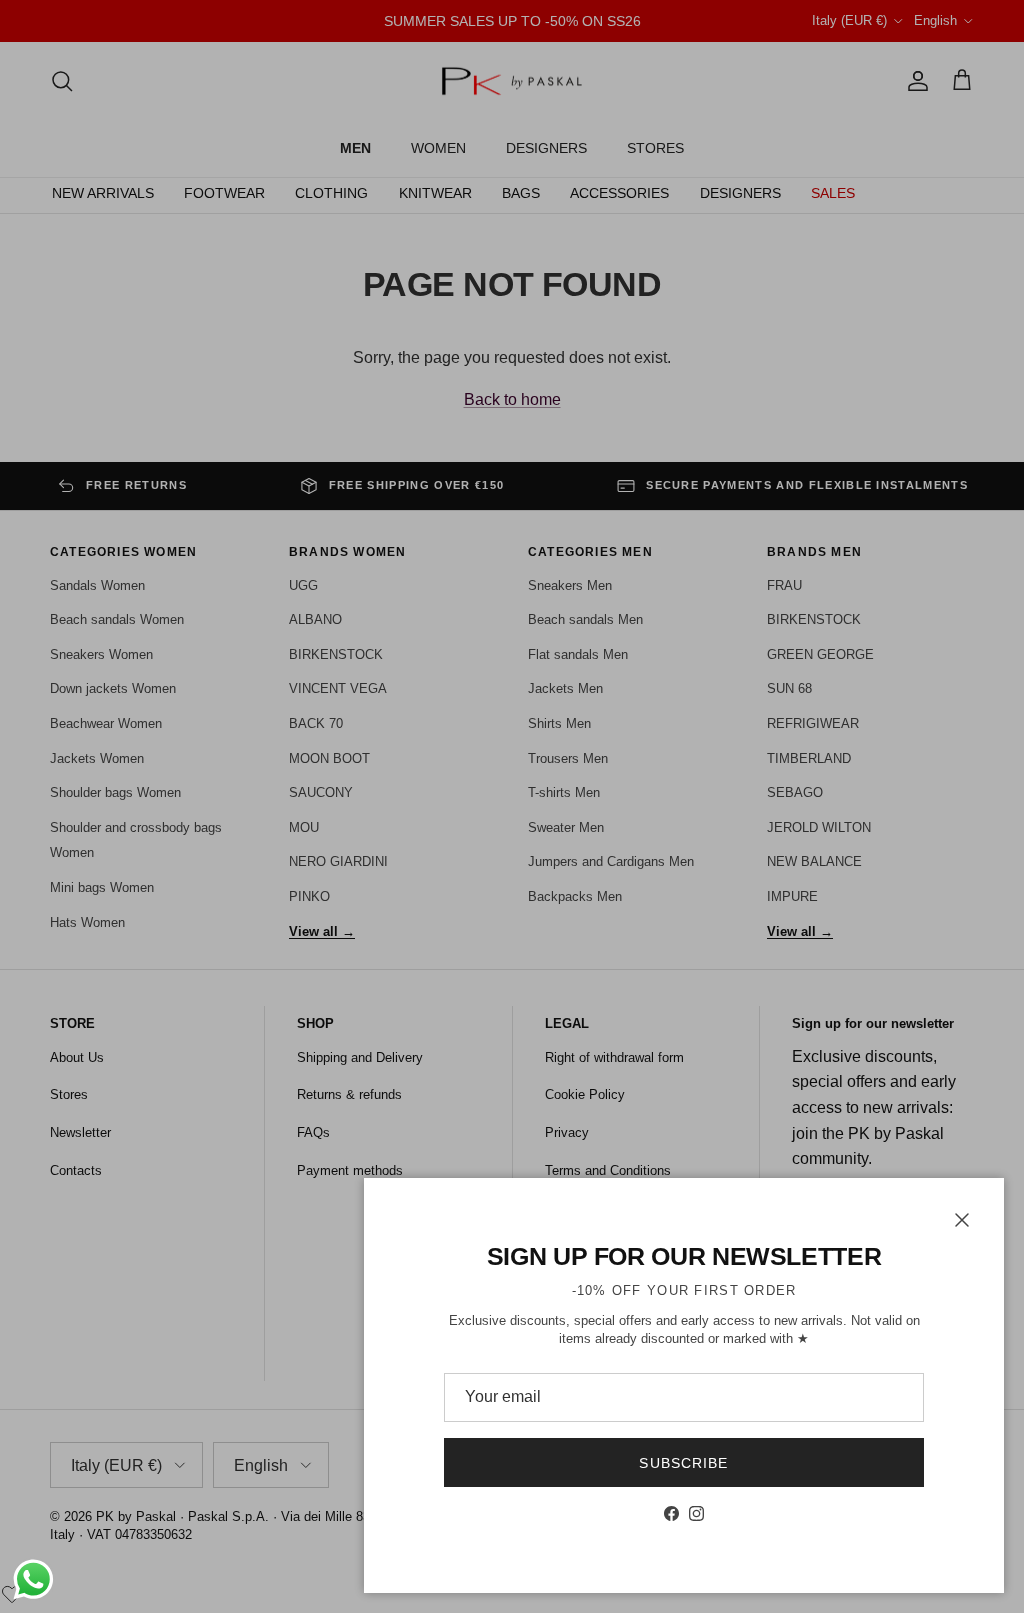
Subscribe (683, 1463)
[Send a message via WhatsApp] (33, 1579)
